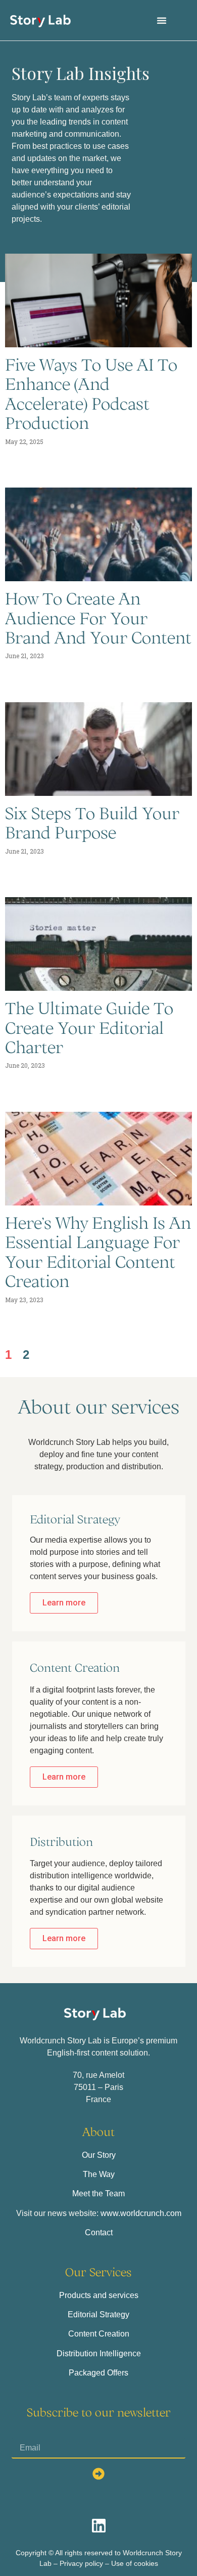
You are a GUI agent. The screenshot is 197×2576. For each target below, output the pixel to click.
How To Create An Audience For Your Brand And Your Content (98, 618)
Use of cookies (135, 2563)
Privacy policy (81, 2563)
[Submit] (98, 2474)
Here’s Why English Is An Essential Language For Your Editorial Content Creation (98, 1252)
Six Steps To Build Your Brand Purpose (92, 823)
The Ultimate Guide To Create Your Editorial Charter (89, 1028)
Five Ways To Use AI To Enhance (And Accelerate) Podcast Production (91, 394)
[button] (162, 20)
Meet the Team (98, 2193)
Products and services (99, 2295)
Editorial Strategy (98, 2315)
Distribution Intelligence (99, 2353)
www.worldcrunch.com (141, 2213)
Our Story (99, 2155)
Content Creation (99, 2334)
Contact (99, 2232)
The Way (99, 2174)
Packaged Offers (98, 2373)
